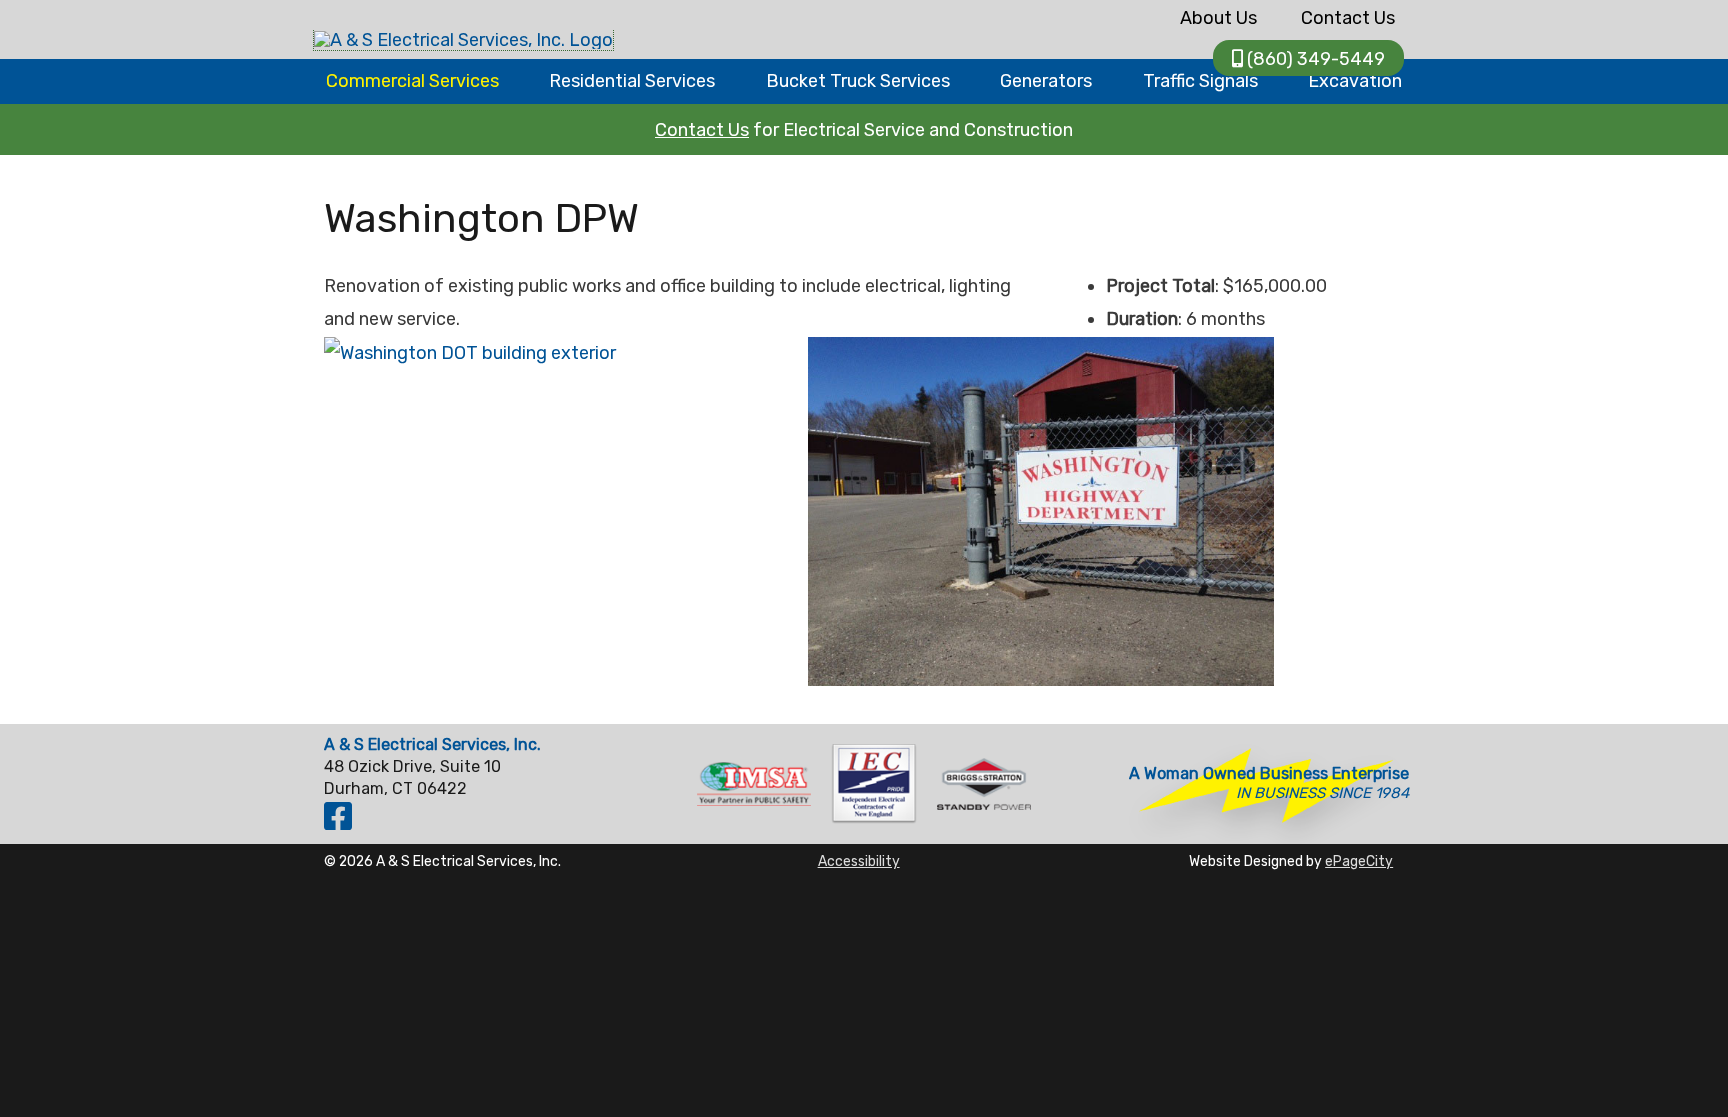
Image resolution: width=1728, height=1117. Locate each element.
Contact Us (1348, 18)
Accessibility (859, 861)
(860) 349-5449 (1316, 59)
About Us (1218, 18)
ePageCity (1359, 861)
